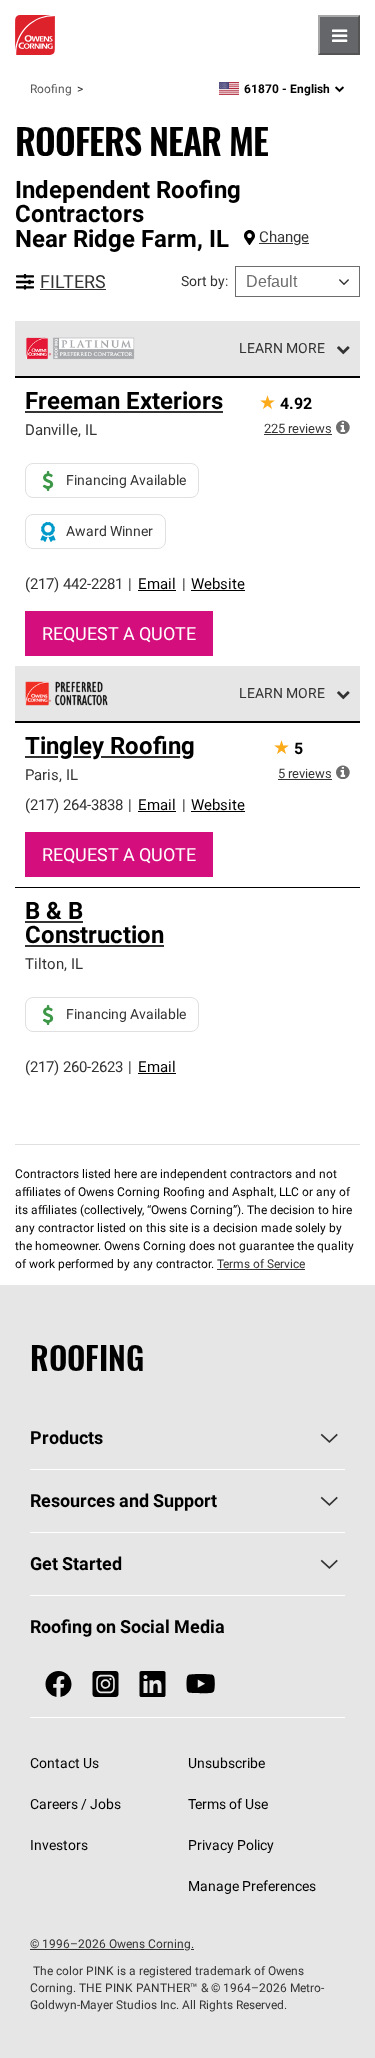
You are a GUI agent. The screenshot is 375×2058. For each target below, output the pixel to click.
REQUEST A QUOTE (119, 633)
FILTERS (73, 281)
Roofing (51, 88)
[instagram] (105, 1684)
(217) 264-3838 (74, 804)
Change (284, 236)
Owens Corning (35, 35)
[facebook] (58, 1684)
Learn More (282, 348)
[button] (343, 427)
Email (157, 583)
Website (218, 583)
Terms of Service (261, 1263)
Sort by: (204, 281)
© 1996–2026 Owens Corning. (112, 1943)
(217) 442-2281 (74, 583)
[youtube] (200, 1684)
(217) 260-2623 (74, 1066)
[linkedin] (152, 1684)
